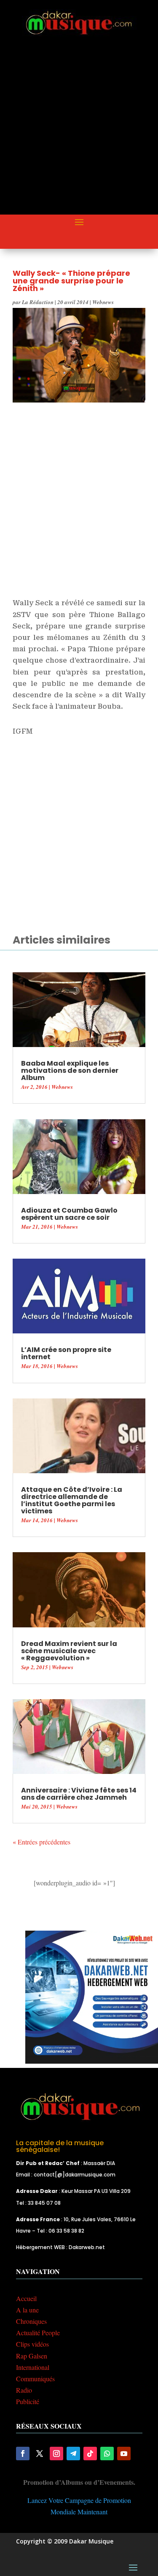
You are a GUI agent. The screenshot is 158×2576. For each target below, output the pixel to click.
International (33, 2367)
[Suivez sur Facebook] (23, 2454)
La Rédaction (38, 302)
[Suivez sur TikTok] (90, 2454)
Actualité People (38, 2333)
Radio (24, 2390)
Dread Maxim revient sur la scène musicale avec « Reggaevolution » (69, 1651)
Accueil (26, 2298)
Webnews (103, 302)
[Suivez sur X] (40, 2454)
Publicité (28, 2401)
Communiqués (35, 2379)
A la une (27, 2310)
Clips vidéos (32, 2344)
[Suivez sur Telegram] (73, 2454)
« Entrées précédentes (42, 1842)
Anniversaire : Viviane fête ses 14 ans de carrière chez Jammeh (79, 1794)
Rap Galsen (32, 2356)
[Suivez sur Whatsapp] (107, 2454)
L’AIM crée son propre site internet (66, 1353)
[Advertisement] (79, 132)
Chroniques (31, 2321)
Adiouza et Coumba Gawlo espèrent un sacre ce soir (69, 1214)
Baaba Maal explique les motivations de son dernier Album (70, 1070)
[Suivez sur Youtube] (124, 2454)
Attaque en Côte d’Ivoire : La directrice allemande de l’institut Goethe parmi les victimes (72, 1500)
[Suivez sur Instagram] (56, 2454)
